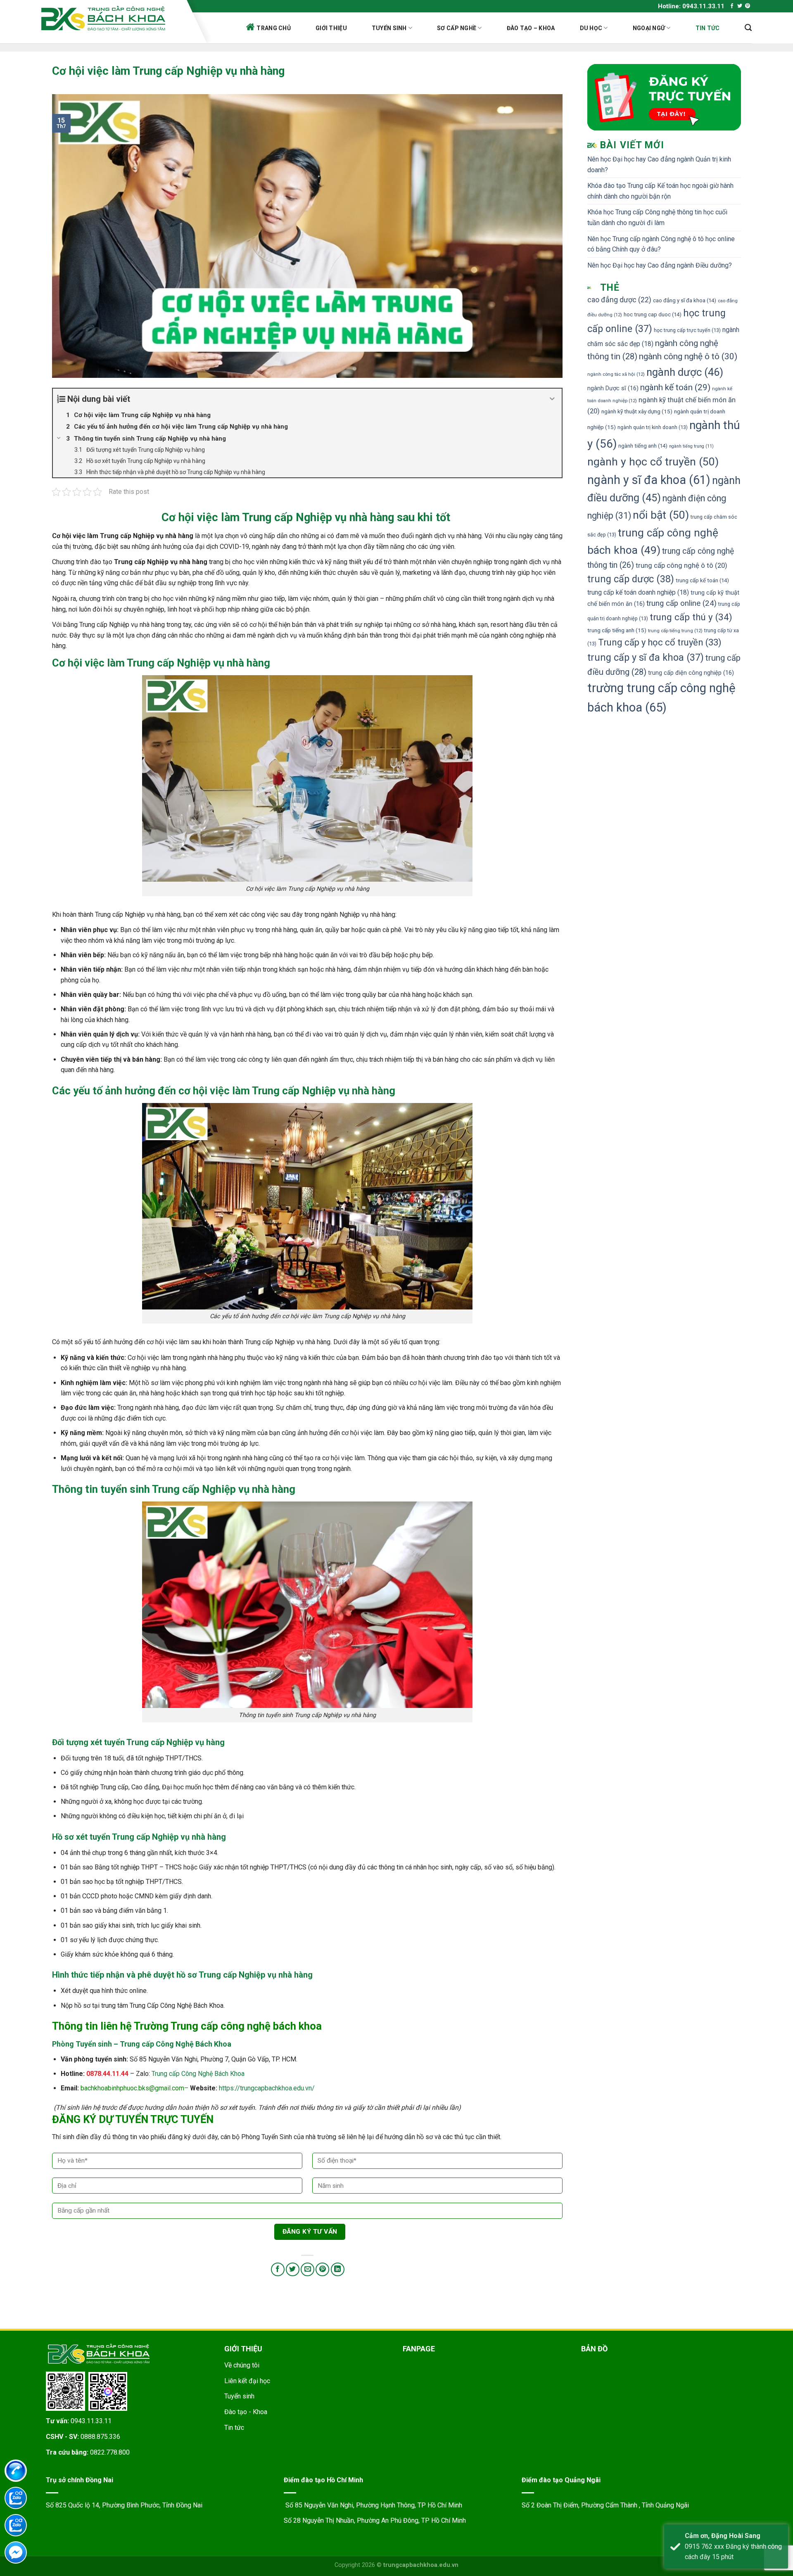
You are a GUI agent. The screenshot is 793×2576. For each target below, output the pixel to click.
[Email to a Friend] (307, 2269)
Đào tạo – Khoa (531, 28)
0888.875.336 (100, 2437)
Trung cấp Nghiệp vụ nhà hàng (318, 517)
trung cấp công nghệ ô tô (681, 565)
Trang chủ (274, 28)
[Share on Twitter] (293, 2269)
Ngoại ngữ (649, 28)
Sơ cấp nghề (457, 28)
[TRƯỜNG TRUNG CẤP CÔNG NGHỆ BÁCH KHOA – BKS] (111, 18)
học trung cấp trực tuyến (687, 330)
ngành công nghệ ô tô (688, 356)
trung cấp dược (631, 579)
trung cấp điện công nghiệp (691, 673)
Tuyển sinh (389, 28)
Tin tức (708, 28)
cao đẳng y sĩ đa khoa (685, 300)
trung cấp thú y (691, 617)
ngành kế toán (675, 387)
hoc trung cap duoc (653, 314)
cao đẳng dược (619, 300)
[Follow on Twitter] (740, 6)
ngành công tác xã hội (616, 374)
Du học (591, 28)
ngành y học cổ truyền (653, 461)
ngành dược (685, 372)
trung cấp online (681, 603)
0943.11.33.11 (91, 2421)
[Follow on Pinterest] (748, 6)
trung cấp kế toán (702, 580)
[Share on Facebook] (278, 2269)
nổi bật (661, 515)
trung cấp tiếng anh (617, 630)
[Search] (748, 28)
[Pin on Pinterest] (322, 2269)
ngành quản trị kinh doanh (653, 427)
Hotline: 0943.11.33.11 (691, 6)
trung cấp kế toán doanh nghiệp (638, 592)
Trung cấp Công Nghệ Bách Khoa (198, 2074)
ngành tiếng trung (691, 446)
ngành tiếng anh (643, 446)
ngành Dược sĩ (613, 388)
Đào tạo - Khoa (246, 2412)
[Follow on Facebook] (732, 6)
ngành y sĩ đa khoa (649, 480)
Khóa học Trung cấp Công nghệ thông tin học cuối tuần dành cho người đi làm (657, 217)
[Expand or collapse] (552, 399)
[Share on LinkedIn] (338, 2269)
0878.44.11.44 (107, 2074)
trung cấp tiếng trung (675, 631)
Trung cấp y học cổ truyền (660, 642)
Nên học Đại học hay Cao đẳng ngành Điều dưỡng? (660, 265)
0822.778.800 (110, 2452)
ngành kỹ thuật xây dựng (637, 411)
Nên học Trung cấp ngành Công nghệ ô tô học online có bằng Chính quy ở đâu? (661, 244)
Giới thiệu (331, 28)
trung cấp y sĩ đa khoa (646, 657)
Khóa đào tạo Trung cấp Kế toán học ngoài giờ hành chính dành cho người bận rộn (660, 191)
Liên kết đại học (247, 2381)
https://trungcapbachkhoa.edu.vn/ (267, 2088)
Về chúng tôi (242, 2365)
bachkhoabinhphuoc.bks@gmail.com (132, 2088)
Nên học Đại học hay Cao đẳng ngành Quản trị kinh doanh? (659, 165)
